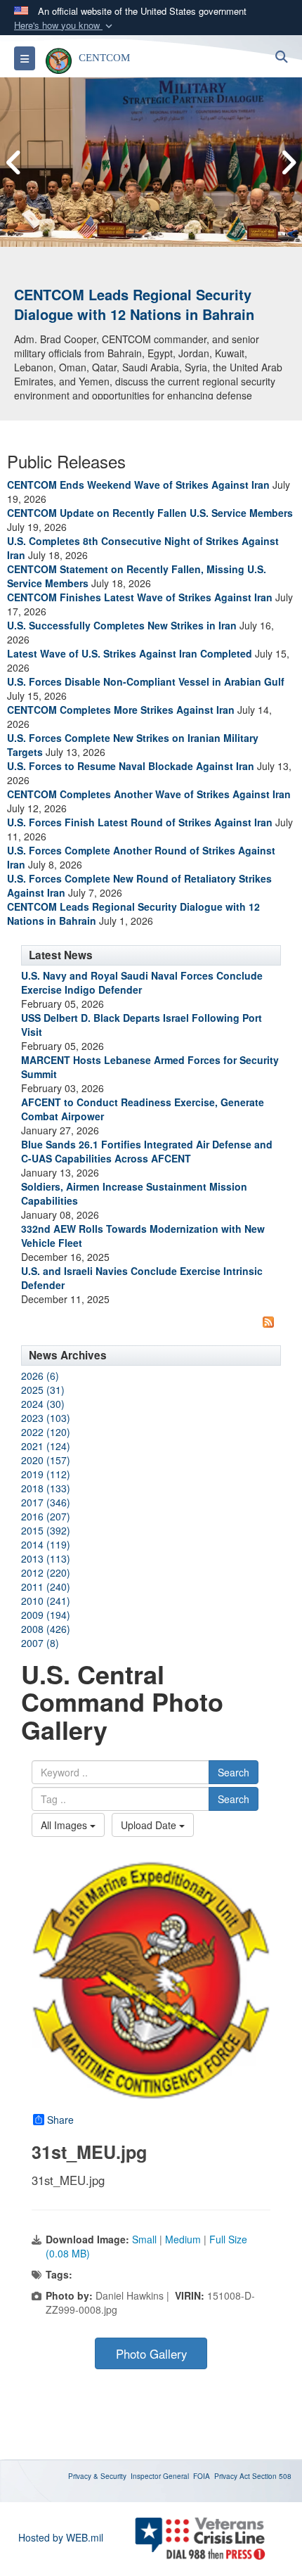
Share (60, 2120)
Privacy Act (232, 2476)
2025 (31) (43, 1390)
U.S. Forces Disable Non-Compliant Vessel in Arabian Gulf (146, 681)
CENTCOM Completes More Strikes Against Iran (121, 710)
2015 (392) (46, 1530)
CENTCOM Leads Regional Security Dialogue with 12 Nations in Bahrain (134, 305)
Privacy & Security (97, 2476)
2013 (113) (46, 1558)
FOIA (202, 2476)
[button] (65, 26)
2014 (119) (46, 1544)
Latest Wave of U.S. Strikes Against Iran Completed (130, 653)
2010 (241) (46, 1601)
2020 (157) (46, 1460)
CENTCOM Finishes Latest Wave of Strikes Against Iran (140, 597)
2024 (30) (43, 1404)
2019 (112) (46, 1474)
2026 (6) (40, 1376)
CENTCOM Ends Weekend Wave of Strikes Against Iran (138, 485)
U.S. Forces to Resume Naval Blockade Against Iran (131, 766)
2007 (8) (40, 1643)
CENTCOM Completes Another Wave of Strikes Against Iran (149, 794)
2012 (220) (46, 1572)
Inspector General (160, 2476)
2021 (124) (46, 1446)
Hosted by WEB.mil (61, 2537)
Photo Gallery (151, 2354)
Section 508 (272, 2476)
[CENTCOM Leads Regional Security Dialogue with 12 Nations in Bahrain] (151, 162)
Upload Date (150, 1825)
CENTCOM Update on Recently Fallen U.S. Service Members (150, 513)
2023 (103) (46, 1418)
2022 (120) (46, 1432)
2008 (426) (46, 1629)
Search (234, 1772)
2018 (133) (46, 1488)
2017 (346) (46, 1502)
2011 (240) (46, 1587)
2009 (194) (46, 1615)
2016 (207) (46, 1516)
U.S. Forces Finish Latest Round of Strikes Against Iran (140, 822)
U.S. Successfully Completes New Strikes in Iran (122, 625)
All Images (65, 1825)
